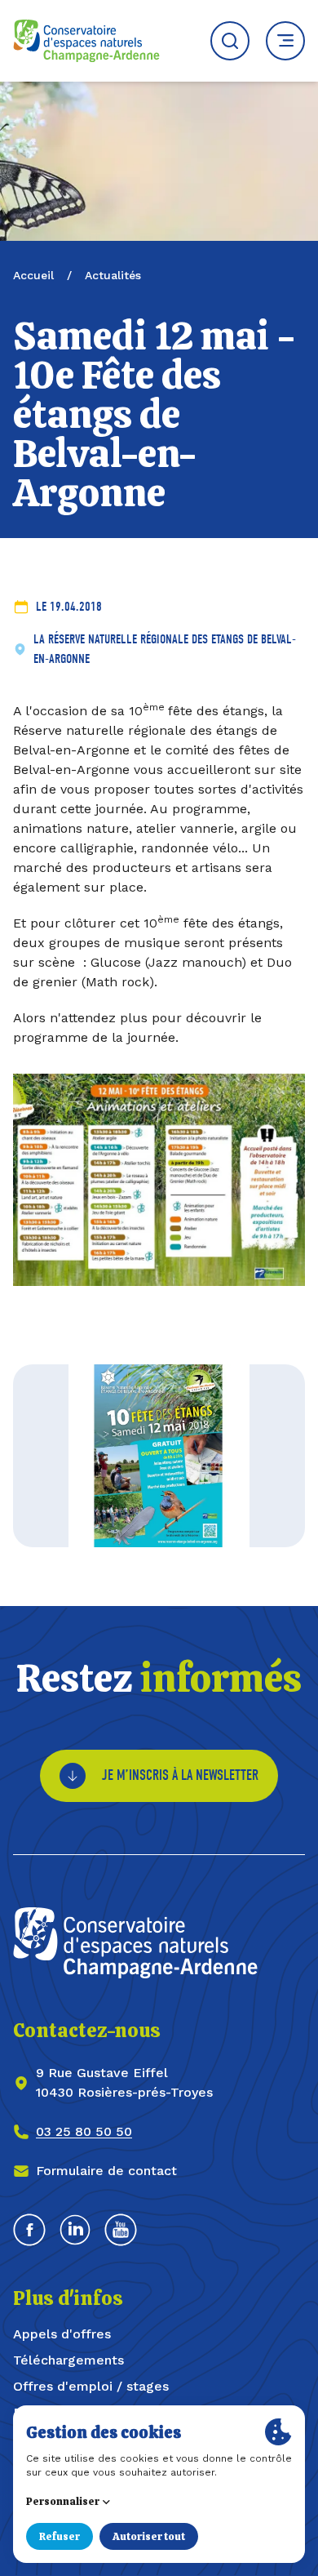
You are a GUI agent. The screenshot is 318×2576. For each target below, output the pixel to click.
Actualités (113, 275)
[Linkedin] (75, 2230)
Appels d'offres (62, 2334)
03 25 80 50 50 (84, 2131)
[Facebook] (29, 2230)
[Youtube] (121, 2230)
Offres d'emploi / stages (91, 2386)
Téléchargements (68, 2360)
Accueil (33, 275)
